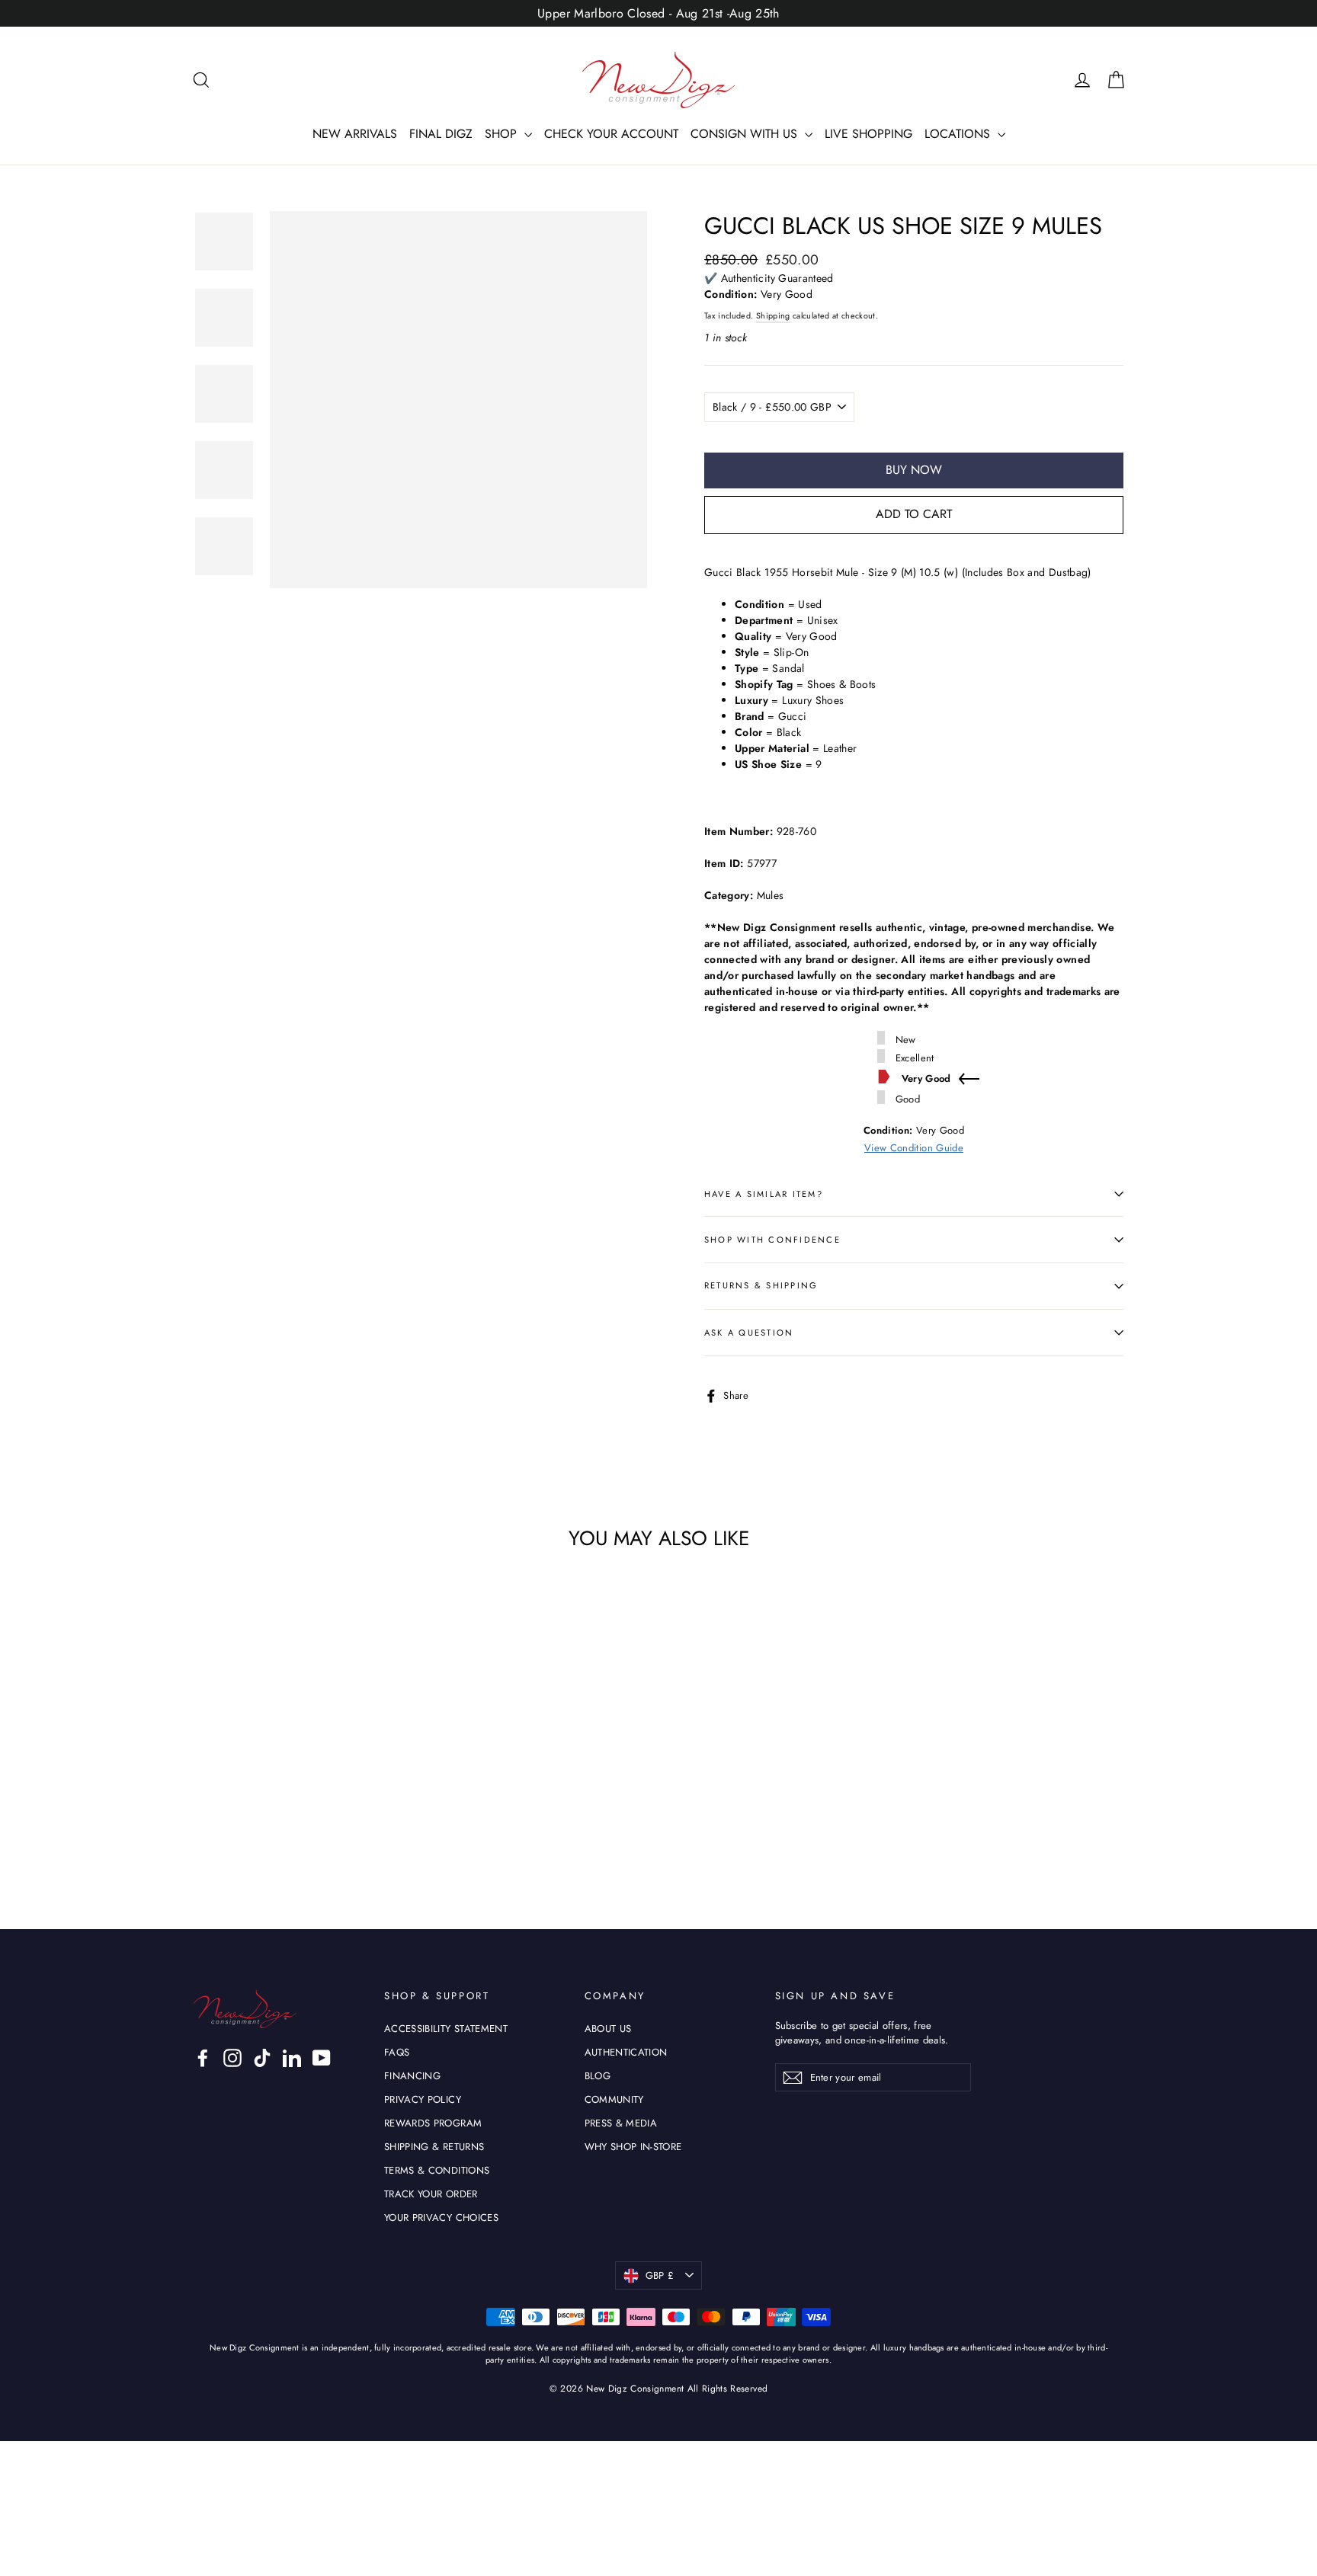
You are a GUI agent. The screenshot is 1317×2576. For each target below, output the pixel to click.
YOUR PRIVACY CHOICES (441, 2218)
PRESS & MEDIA (621, 2123)
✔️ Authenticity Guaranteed (769, 278)
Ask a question (749, 1333)
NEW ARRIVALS (355, 134)
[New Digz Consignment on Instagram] (232, 2058)
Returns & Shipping (761, 1285)
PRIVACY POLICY (423, 2099)
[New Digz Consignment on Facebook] (203, 2058)
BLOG (598, 2076)
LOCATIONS (959, 134)
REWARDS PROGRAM (433, 2123)
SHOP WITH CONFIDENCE (772, 1240)
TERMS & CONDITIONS (437, 2170)
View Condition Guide (914, 1148)
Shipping (773, 316)
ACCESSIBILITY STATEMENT (446, 2029)
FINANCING (412, 2076)
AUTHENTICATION (626, 2052)
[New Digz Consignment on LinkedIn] (292, 2058)
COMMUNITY (614, 2099)
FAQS (397, 2052)
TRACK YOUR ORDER (431, 2194)
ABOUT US (608, 2029)
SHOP (503, 134)
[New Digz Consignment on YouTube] (322, 2058)
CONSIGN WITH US (746, 134)
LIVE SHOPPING (868, 134)
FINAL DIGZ (441, 134)
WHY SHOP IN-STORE (633, 2147)
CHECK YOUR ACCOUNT (611, 134)
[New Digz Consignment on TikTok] (262, 2058)
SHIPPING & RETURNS (434, 2147)
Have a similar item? (764, 1194)
